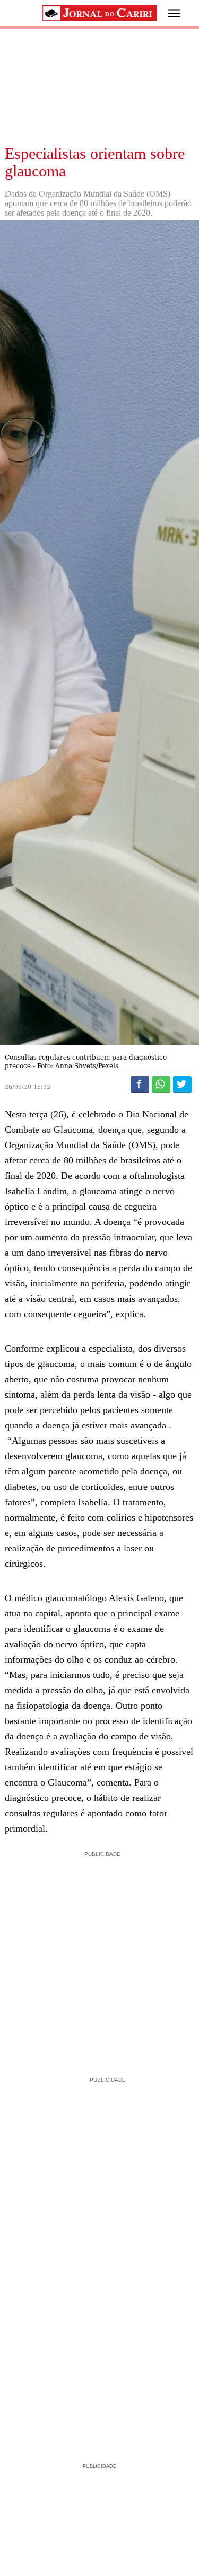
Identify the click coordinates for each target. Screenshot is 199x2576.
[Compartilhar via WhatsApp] (161, 1084)
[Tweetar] (182, 1084)
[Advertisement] (99, 1959)
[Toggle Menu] (166, 13)
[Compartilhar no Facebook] (140, 1084)
